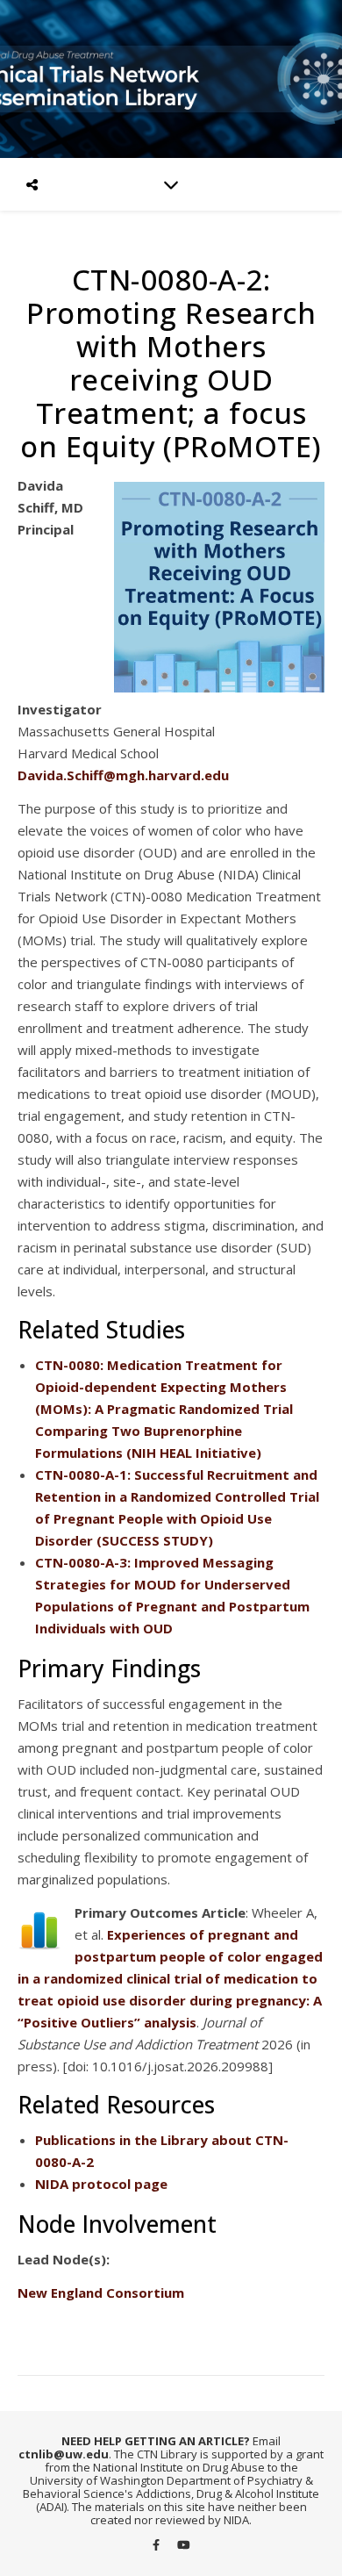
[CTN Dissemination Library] (171, 79)
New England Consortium (101, 2293)
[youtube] (184, 2545)
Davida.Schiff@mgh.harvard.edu (123, 775)
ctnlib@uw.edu (64, 2454)
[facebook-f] (157, 2545)
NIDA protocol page (101, 2184)
